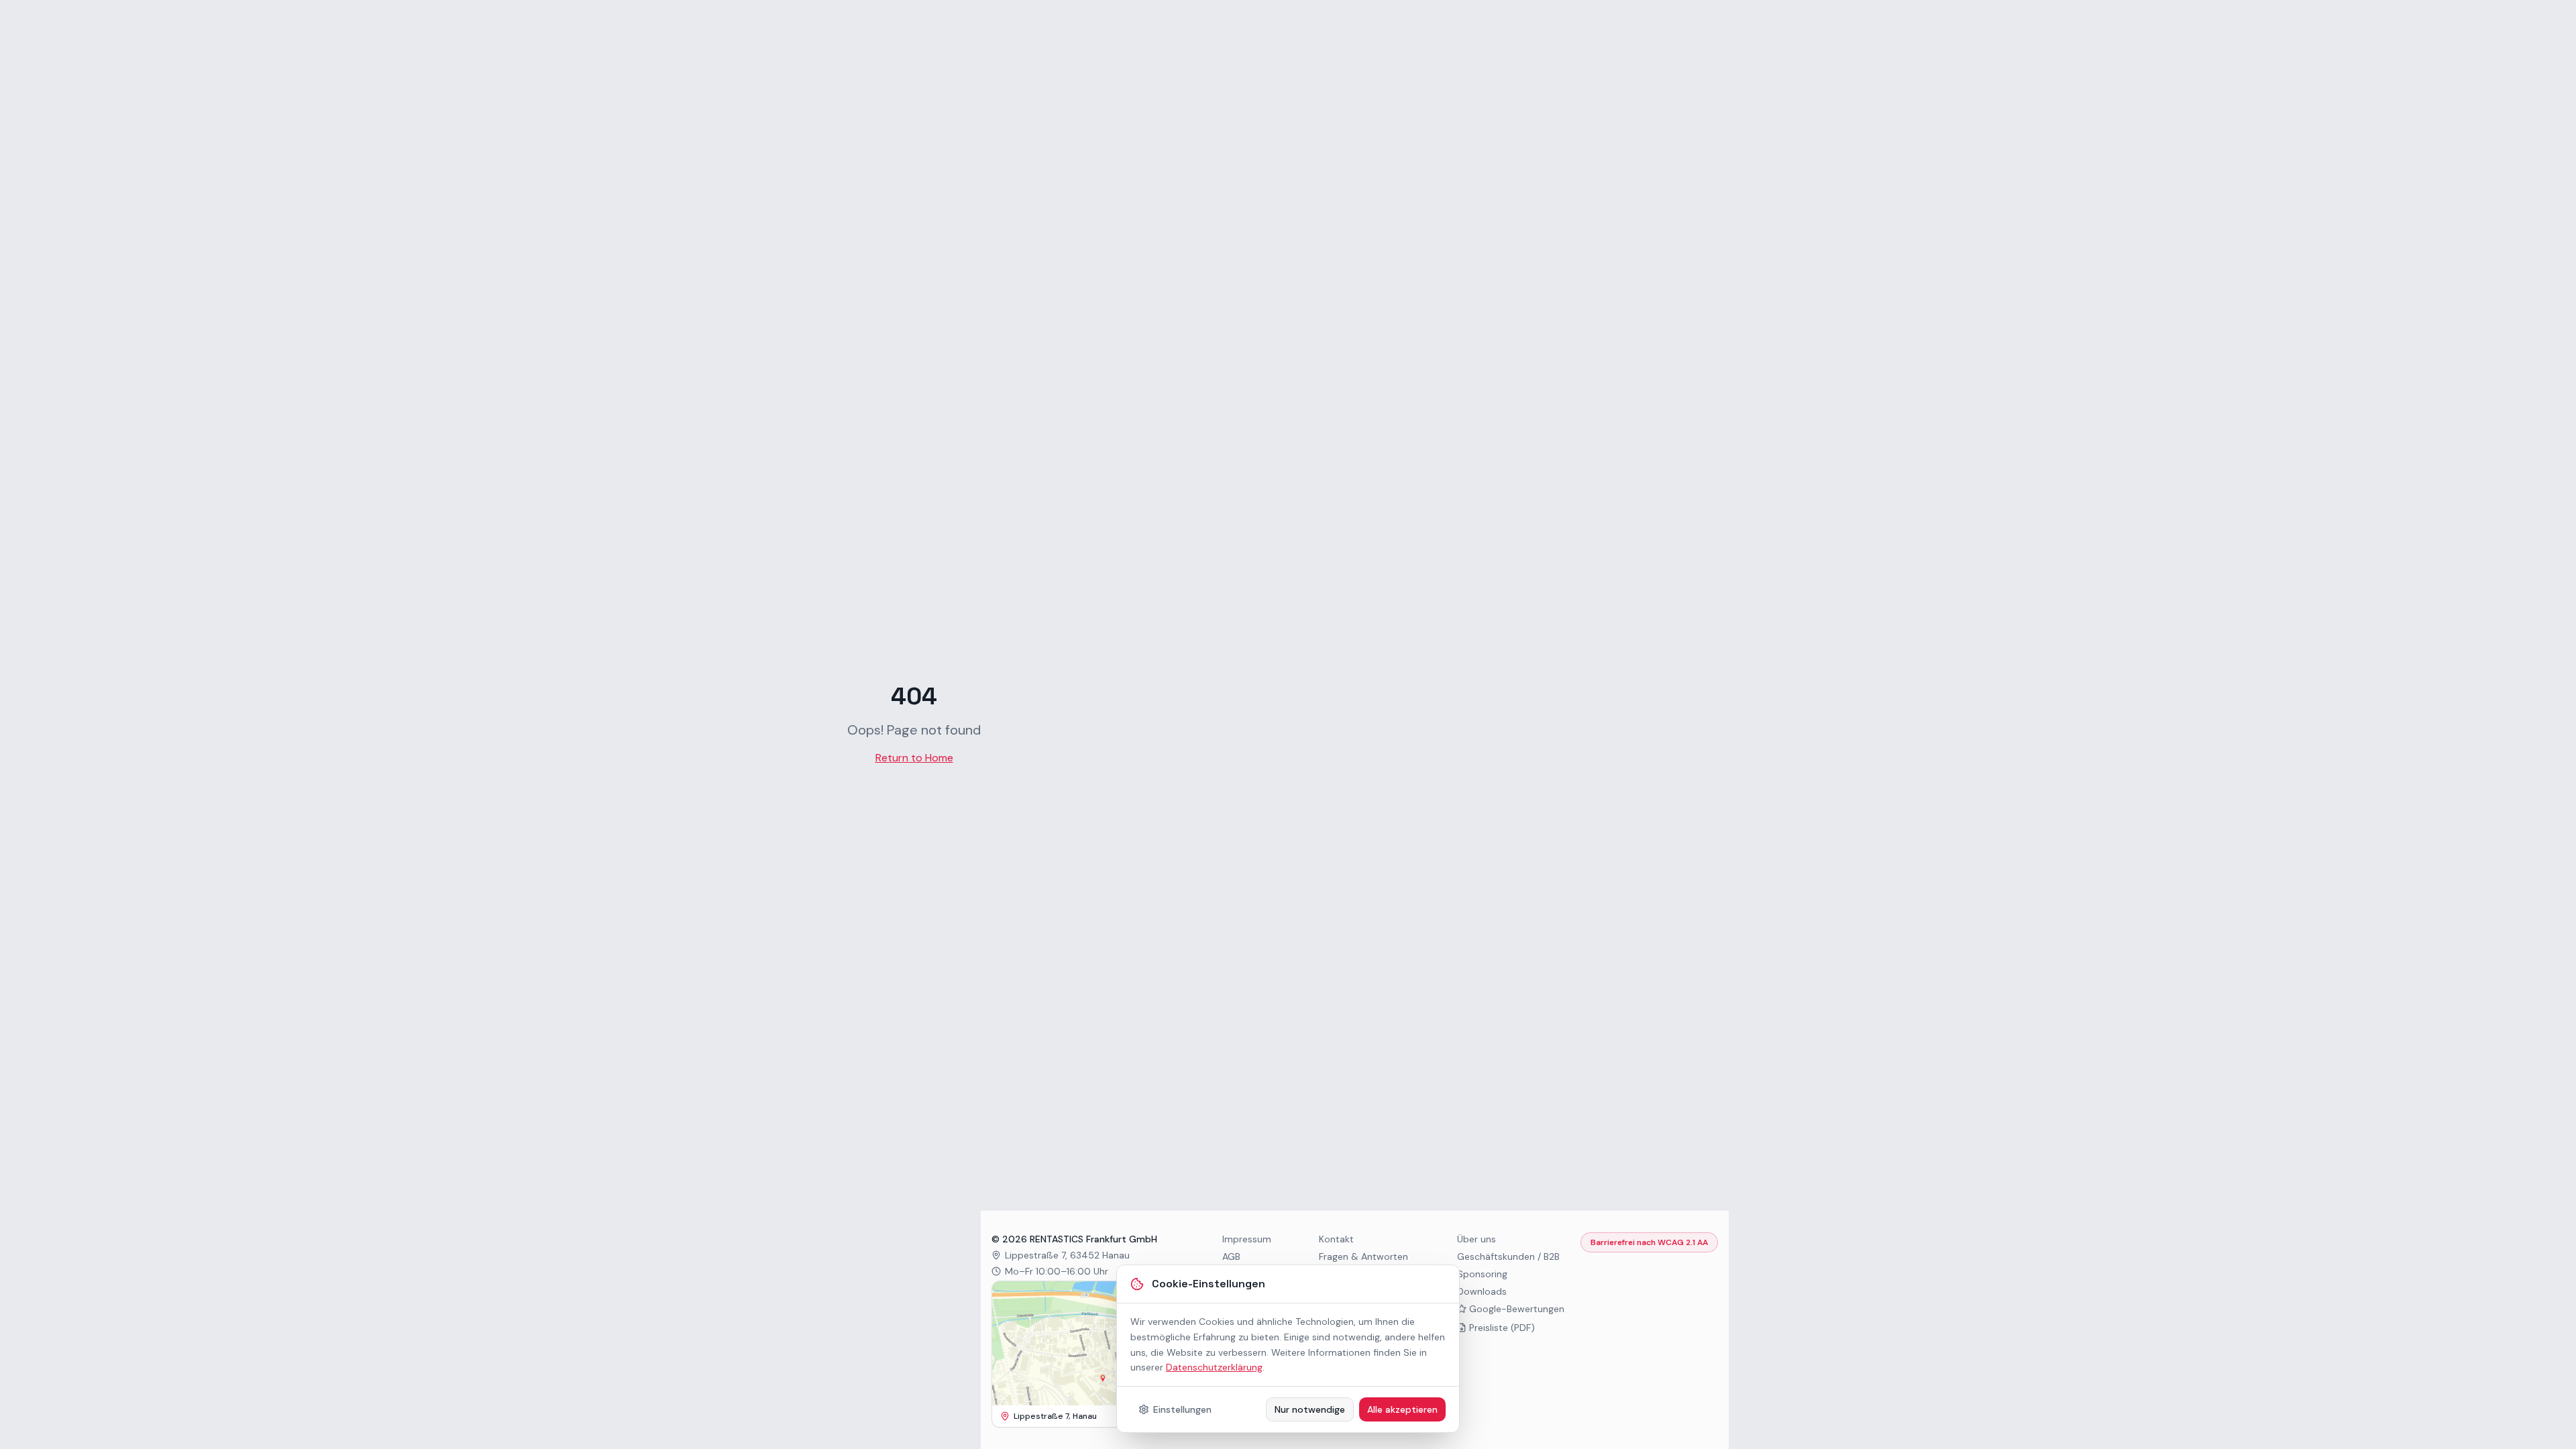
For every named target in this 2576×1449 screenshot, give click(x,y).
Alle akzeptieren (1402, 1409)
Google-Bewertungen (1517, 1309)
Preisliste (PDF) (1502, 1328)
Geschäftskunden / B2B (1508, 1256)
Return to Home (914, 758)
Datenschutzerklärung (1214, 1367)
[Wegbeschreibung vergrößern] (1085, 1343)
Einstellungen (1182, 1409)
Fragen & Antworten (1363, 1256)
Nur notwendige (1310, 1409)
